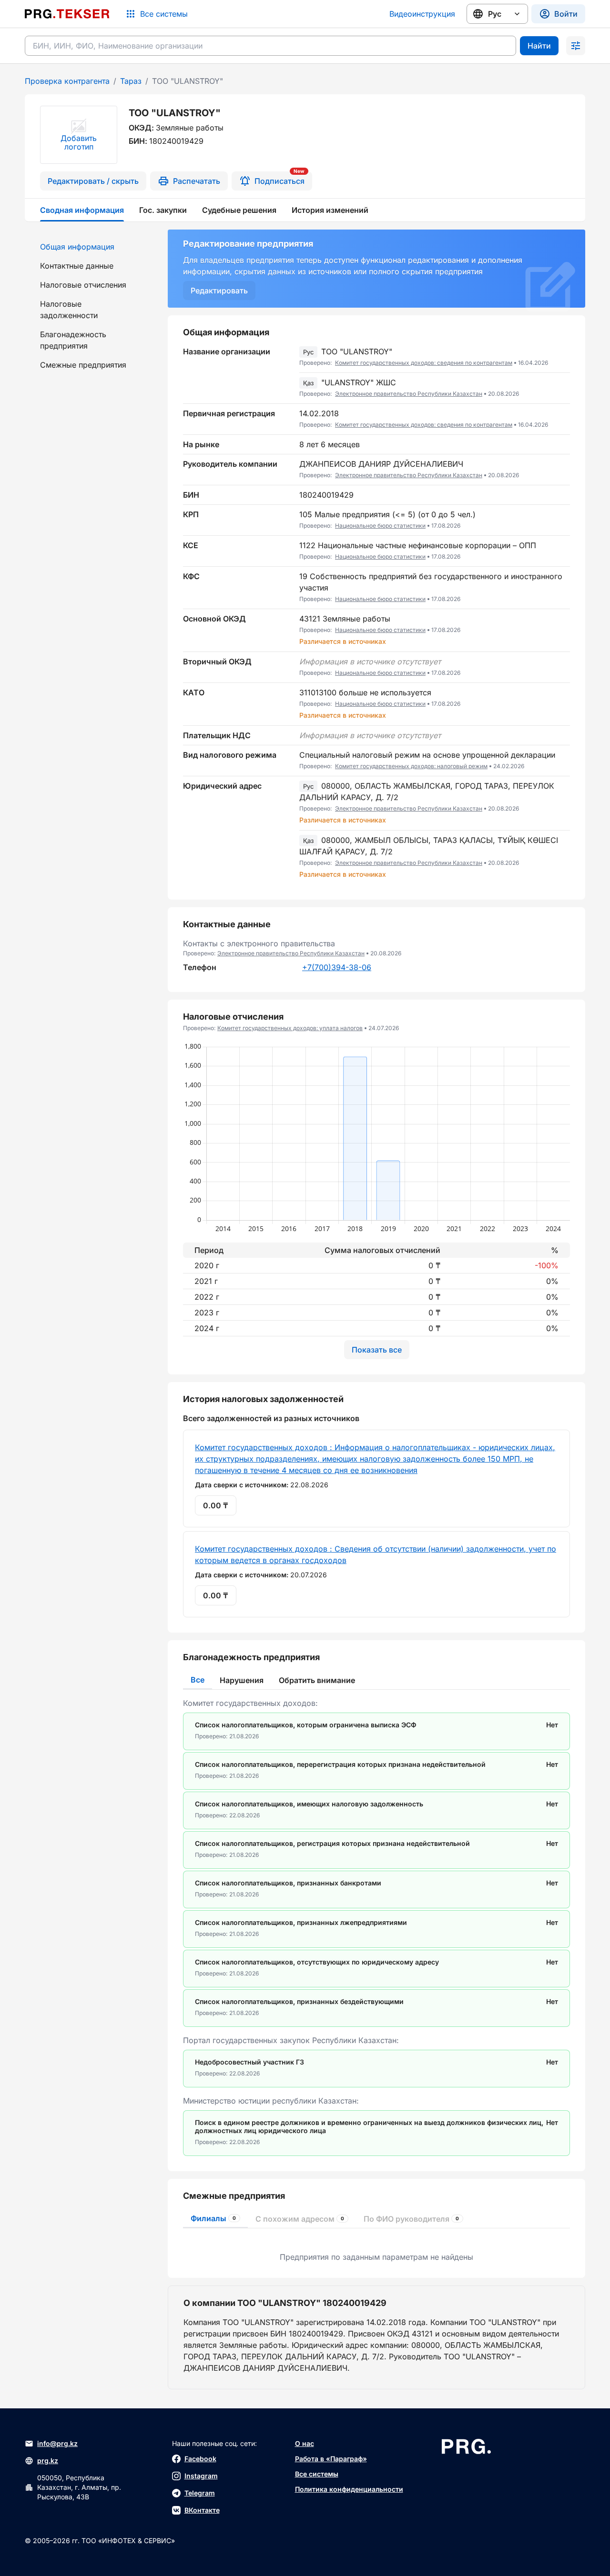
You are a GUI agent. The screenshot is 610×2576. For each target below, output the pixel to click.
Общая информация (77, 247)
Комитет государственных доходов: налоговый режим (411, 766)
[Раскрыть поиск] (576, 46)
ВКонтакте (202, 2510)
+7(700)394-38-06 (337, 967)
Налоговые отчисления (83, 285)
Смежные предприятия (83, 365)
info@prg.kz (57, 2443)
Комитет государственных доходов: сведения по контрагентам (424, 363)
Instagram (201, 2476)
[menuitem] (91, 247)
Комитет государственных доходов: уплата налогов (290, 1028)
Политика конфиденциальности (349, 2489)
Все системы (317, 2474)
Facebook (200, 2459)
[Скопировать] (563, 357)
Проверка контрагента (67, 81)
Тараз (131, 81)
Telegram (200, 2493)
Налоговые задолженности (69, 310)
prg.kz (48, 2461)
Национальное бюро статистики (380, 526)
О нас (305, 2443)
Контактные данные (77, 266)
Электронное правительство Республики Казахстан (409, 394)
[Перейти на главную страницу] (67, 14)
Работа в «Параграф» (331, 2459)
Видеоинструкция (422, 14)
